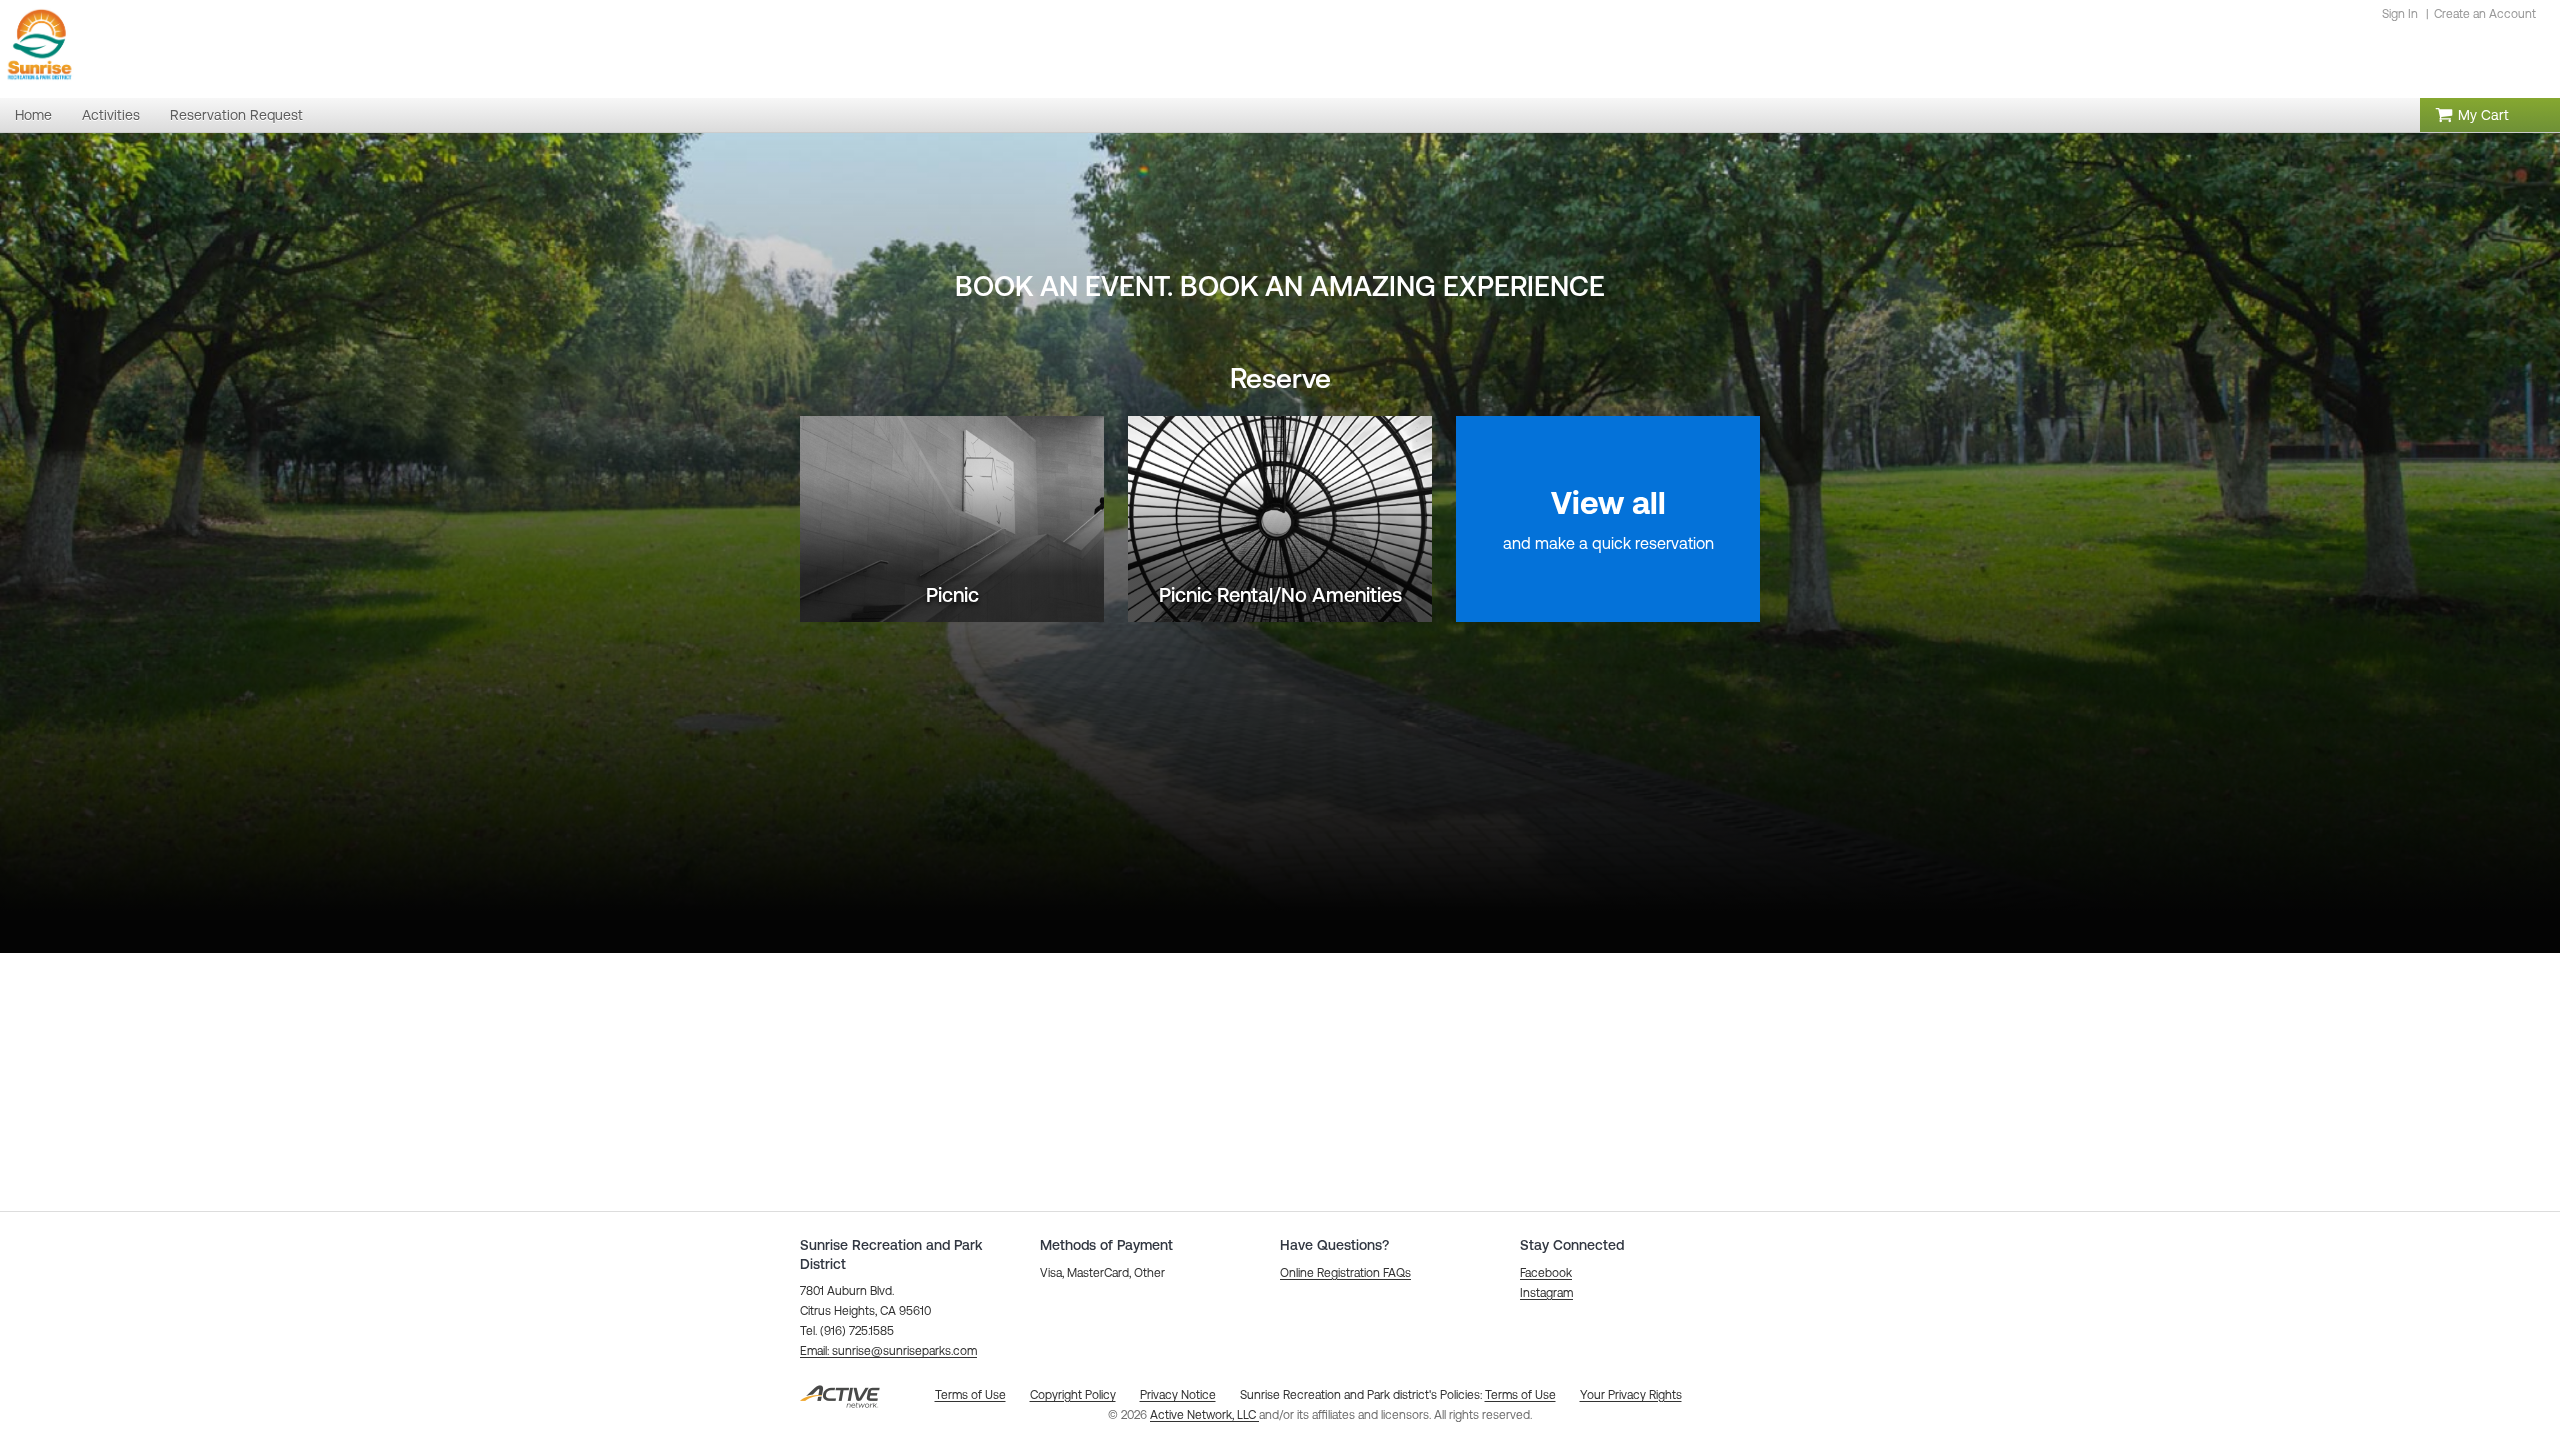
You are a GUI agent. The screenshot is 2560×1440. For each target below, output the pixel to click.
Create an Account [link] (2485, 14)
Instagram (1546, 1293)
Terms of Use (1520, 1395)
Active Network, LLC (1204, 1415)
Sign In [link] (2400, 14)
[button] (888, 1351)
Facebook (1546, 1273)
